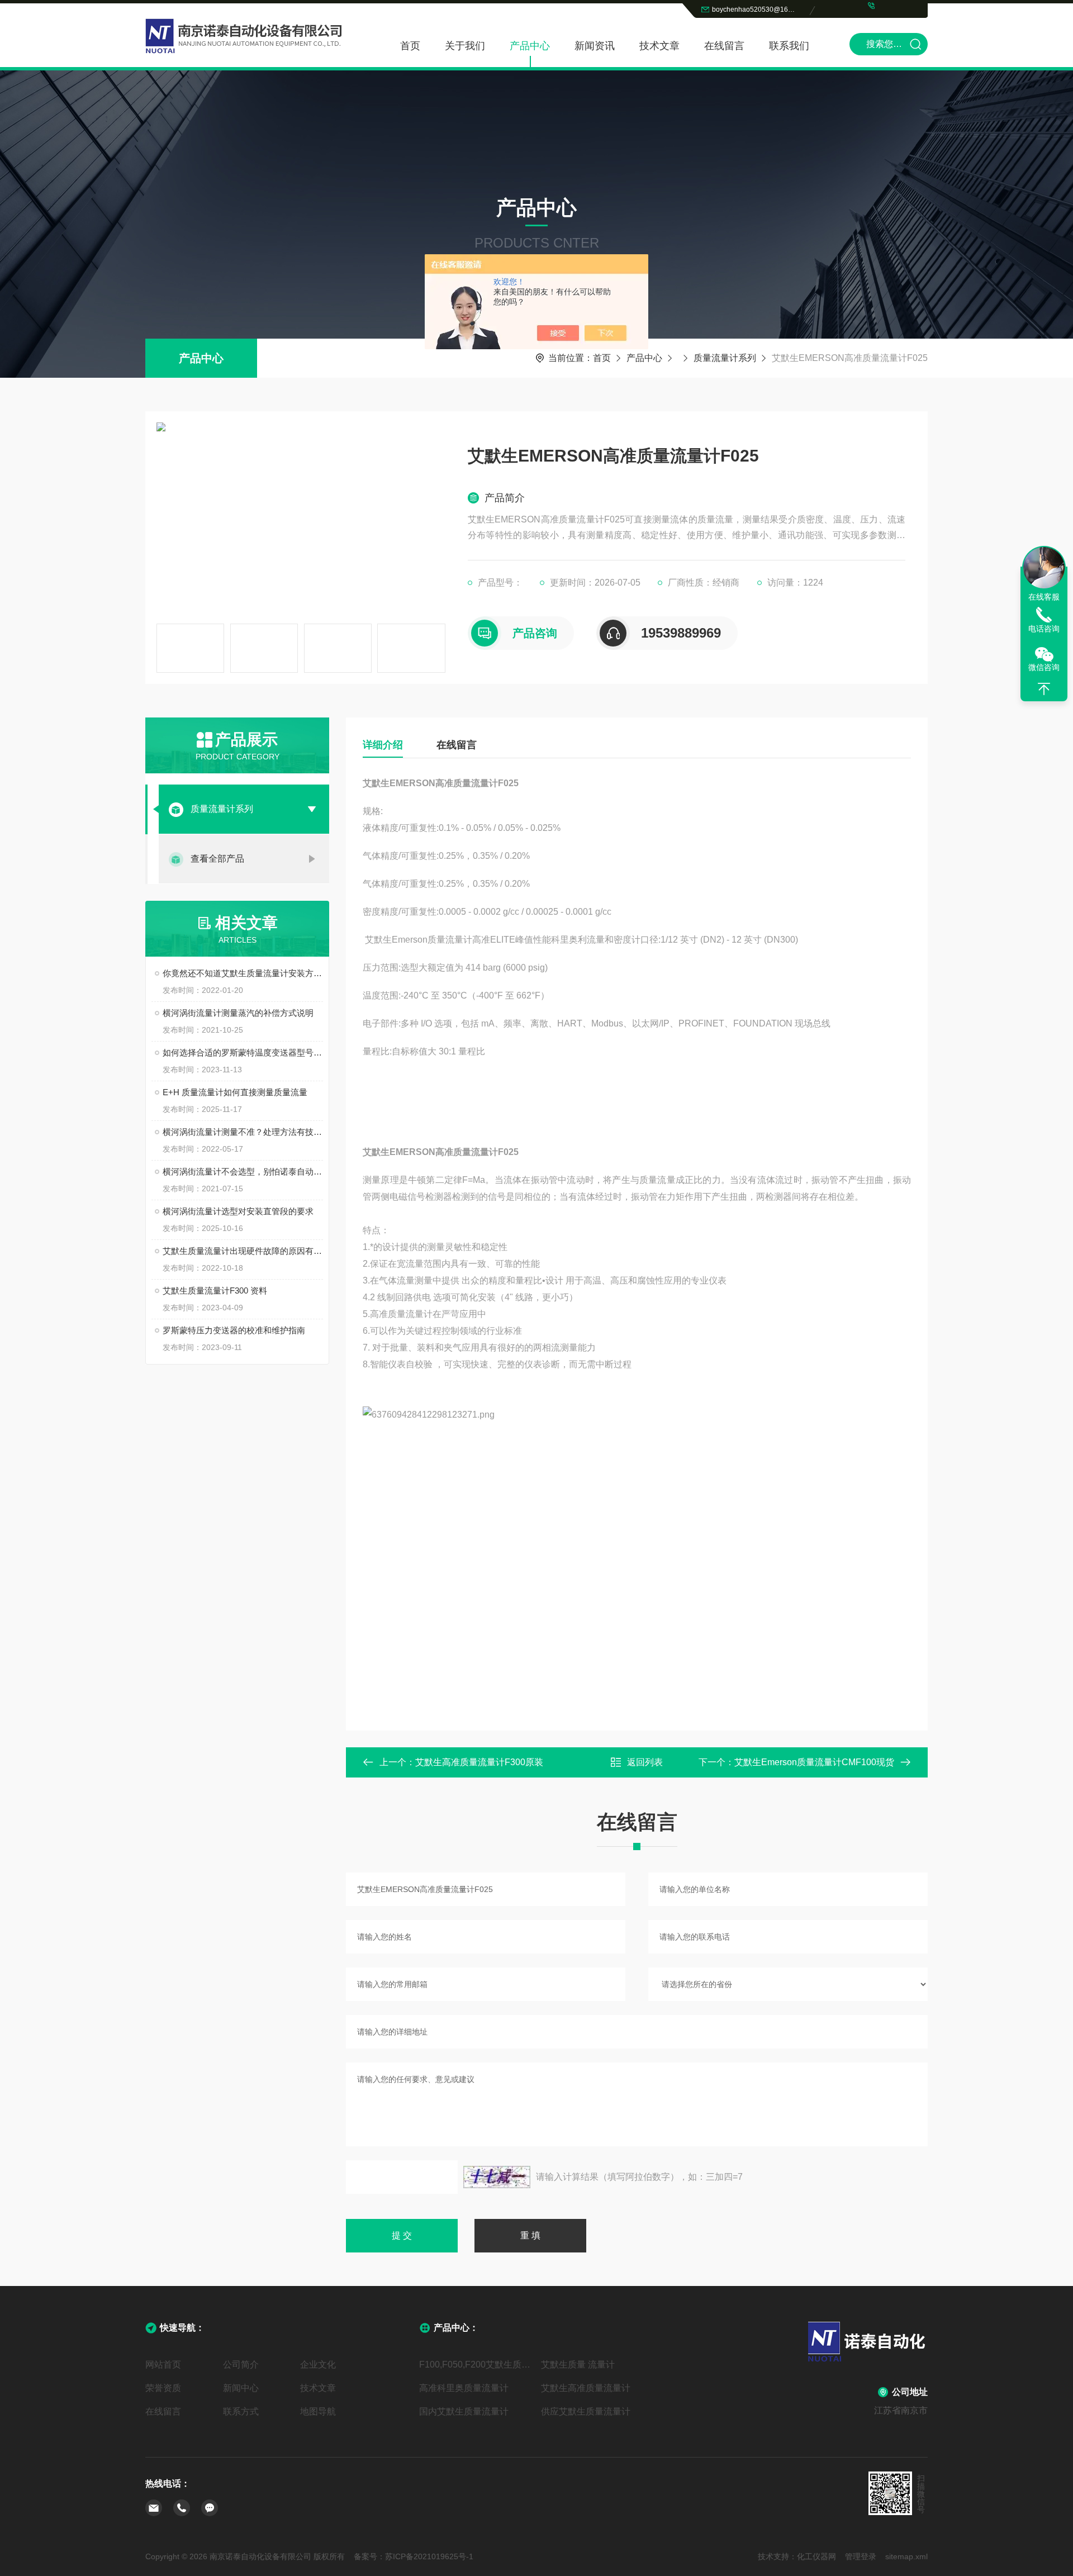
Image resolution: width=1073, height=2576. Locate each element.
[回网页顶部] (1044, 689)
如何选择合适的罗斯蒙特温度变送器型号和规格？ (243, 1052)
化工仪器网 (816, 2556)
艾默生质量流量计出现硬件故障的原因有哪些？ (243, 1251)
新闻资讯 (595, 46)
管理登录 (861, 2556)
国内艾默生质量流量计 (464, 2411)
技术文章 (659, 46)
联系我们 (789, 46)
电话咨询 (1044, 629)
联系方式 (241, 2411)
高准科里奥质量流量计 (464, 2388)
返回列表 (645, 1762)
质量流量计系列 (725, 358)
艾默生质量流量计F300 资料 (215, 1291)
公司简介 (241, 2364)
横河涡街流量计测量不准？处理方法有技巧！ (243, 1132)
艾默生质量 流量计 (578, 2364)
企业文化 (318, 2364)
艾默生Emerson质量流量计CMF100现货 (814, 1762)
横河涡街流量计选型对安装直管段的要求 (238, 1211)
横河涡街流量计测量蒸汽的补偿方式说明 (238, 1013)
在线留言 (724, 46)
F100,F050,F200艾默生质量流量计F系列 (476, 2364)
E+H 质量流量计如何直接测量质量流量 (235, 1092)
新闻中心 (241, 2388)
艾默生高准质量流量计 (586, 2388)
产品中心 (530, 46)
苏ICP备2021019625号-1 (429, 2556)
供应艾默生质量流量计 (586, 2411)
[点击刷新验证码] (497, 2177)
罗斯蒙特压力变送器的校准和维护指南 (234, 1330)
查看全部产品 (217, 859)
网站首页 (163, 2364)
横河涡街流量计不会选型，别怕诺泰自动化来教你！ (243, 1171)
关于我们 (465, 46)
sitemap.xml (906, 2556)
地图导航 (318, 2411)
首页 (410, 46)
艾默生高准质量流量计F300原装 (479, 1762)
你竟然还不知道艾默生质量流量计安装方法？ (243, 973)
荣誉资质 (163, 2388)
